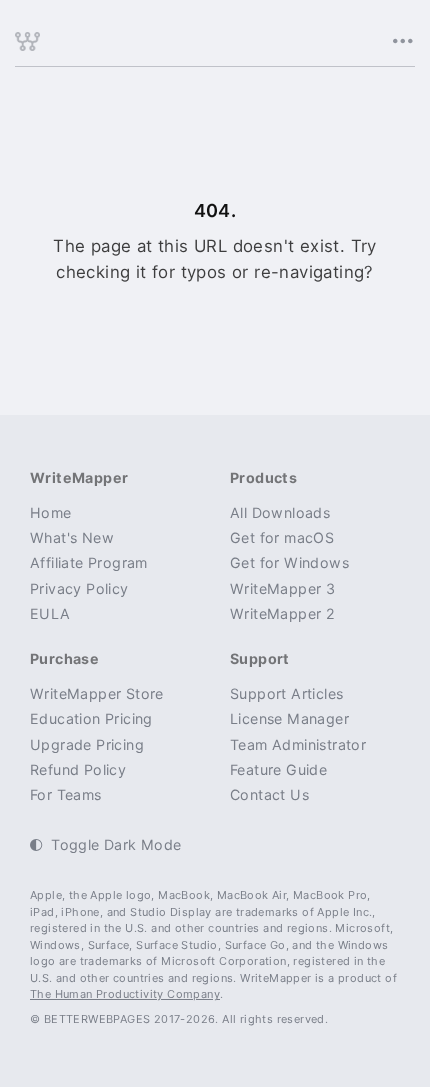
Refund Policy (78, 769)
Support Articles (286, 693)
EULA (50, 613)
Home (51, 512)
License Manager (289, 718)
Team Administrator (298, 744)
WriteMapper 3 (282, 588)
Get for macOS (282, 537)
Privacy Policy (79, 588)
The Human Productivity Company (125, 994)
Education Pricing (91, 718)
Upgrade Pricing (87, 744)
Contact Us (269, 794)
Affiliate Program (89, 562)
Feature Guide (278, 769)
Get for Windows (289, 562)
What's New (72, 537)
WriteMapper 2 (282, 613)
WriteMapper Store (97, 693)
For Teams (66, 794)
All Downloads (280, 512)
